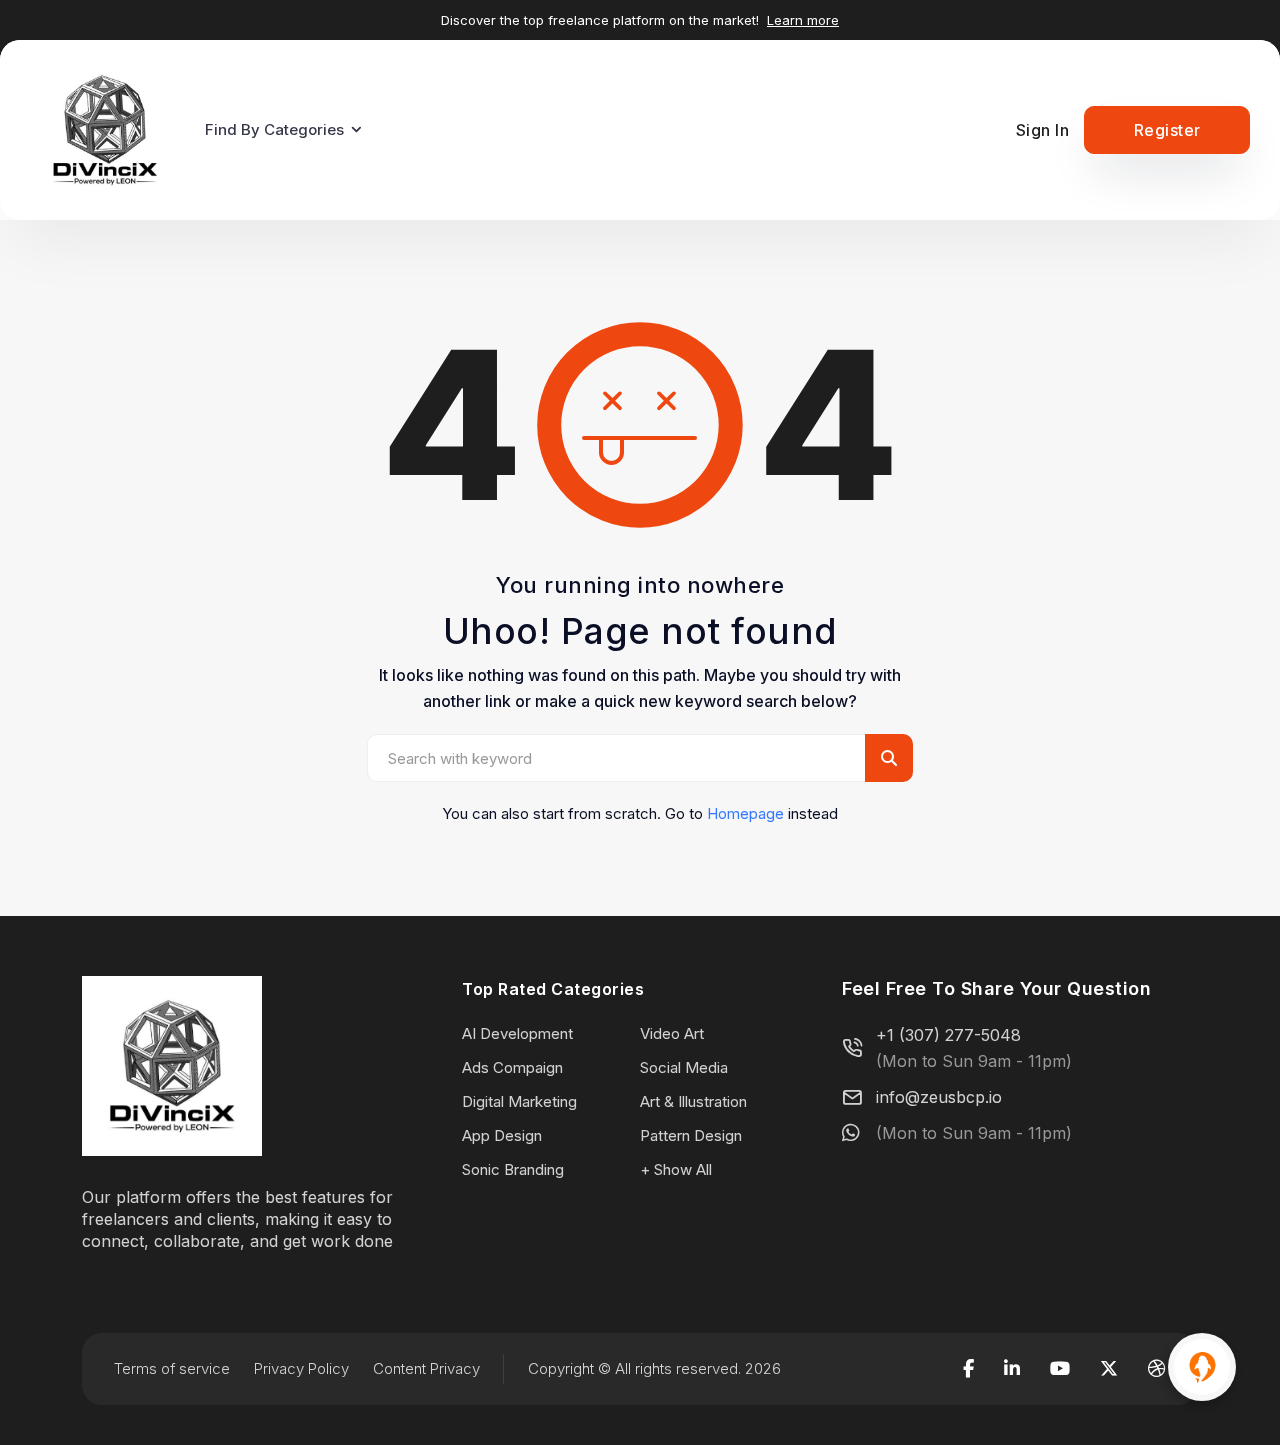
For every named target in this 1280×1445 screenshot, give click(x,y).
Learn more (803, 20)
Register (1167, 130)
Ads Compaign (512, 1067)
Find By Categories (274, 129)
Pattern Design (691, 1135)
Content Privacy (426, 1368)
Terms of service (172, 1368)
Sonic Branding (513, 1169)
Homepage (745, 813)
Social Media (684, 1067)
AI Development (517, 1033)
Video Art (672, 1033)
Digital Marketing (519, 1101)
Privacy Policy (301, 1368)
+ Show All (676, 1169)
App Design (502, 1135)
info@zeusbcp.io (939, 1097)
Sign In (1043, 130)
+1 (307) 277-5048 (948, 1035)
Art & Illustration (693, 1101)
